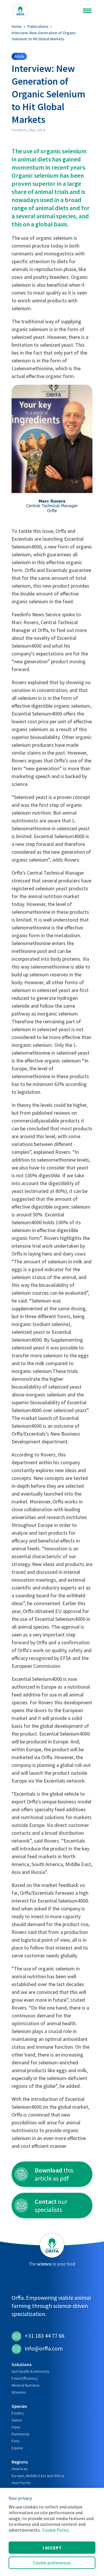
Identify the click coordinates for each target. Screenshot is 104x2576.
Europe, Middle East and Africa (38, 2476)
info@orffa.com (44, 2348)
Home (17, 26)
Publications (38, 26)
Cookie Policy (55, 2530)
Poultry (18, 2413)
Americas (20, 2469)
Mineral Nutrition (26, 2385)
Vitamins (19, 2392)
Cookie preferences (52, 2563)
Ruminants (21, 2434)
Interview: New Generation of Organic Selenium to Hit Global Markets (44, 36)
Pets (16, 2441)
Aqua (16, 2427)
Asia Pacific (21, 2483)
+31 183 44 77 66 (45, 2336)
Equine (17, 2448)
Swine (17, 2420)
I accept (52, 2548)
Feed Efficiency (25, 2378)
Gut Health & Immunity (30, 2371)
